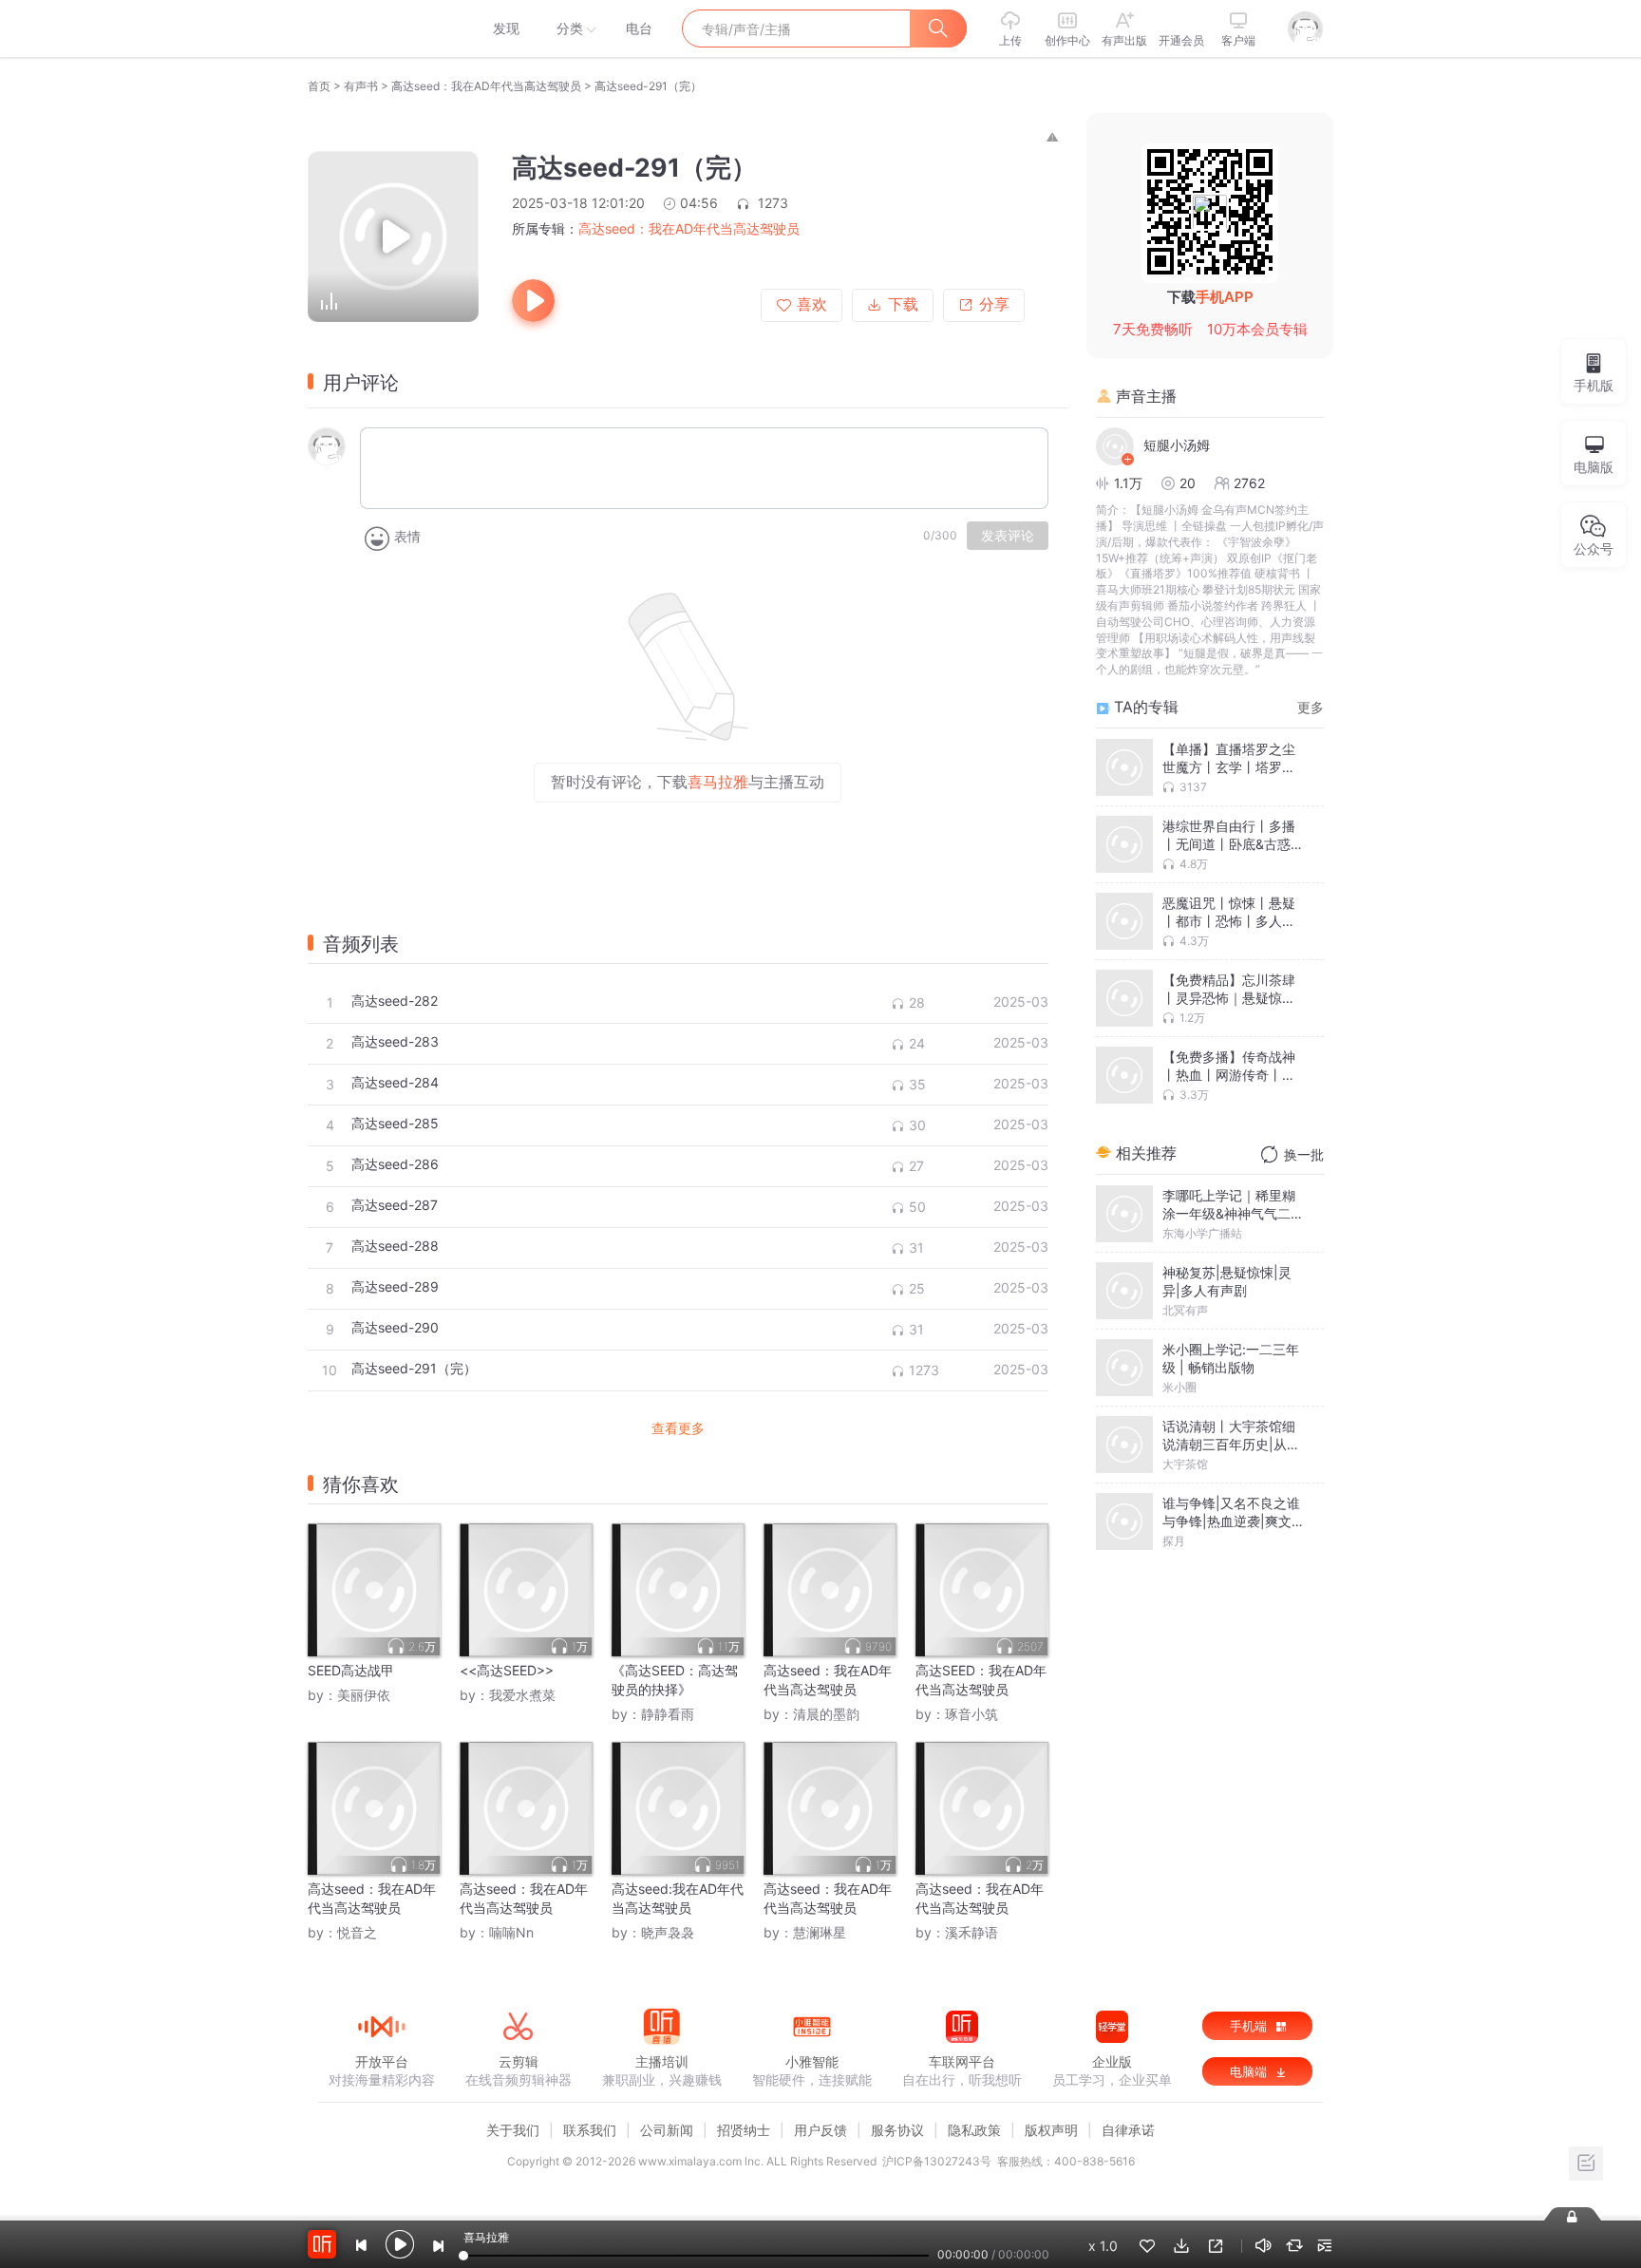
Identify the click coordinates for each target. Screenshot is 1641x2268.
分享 (994, 304)
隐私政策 (974, 2130)
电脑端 (1250, 2071)
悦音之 (357, 1932)
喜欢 (812, 304)
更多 (1311, 707)
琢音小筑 (971, 1714)
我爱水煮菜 (522, 1695)
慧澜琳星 (820, 1932)
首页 (319, 86)
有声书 (361, 86)
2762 (1249, 483)
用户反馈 (820, 2130)
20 (1188, 483)
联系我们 (590, 2130)
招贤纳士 (744, 2130)
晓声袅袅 (668, 1932)
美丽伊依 (364, 1695)
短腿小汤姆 (1177, 445)
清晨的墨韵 (826, 1714)
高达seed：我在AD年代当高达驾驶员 (486, 86)
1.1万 (1128, 483)
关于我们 (513, 2130)
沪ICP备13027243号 (937, 2161)
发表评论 (1008, 536)
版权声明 (1051, 2130)
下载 (903, 304)
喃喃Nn (511, 1932)
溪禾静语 (971, 1932)
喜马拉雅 (381, 28)
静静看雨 (668, 1714)
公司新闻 (667, 2130)
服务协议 (897, 2130)
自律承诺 (1128, 2130)
